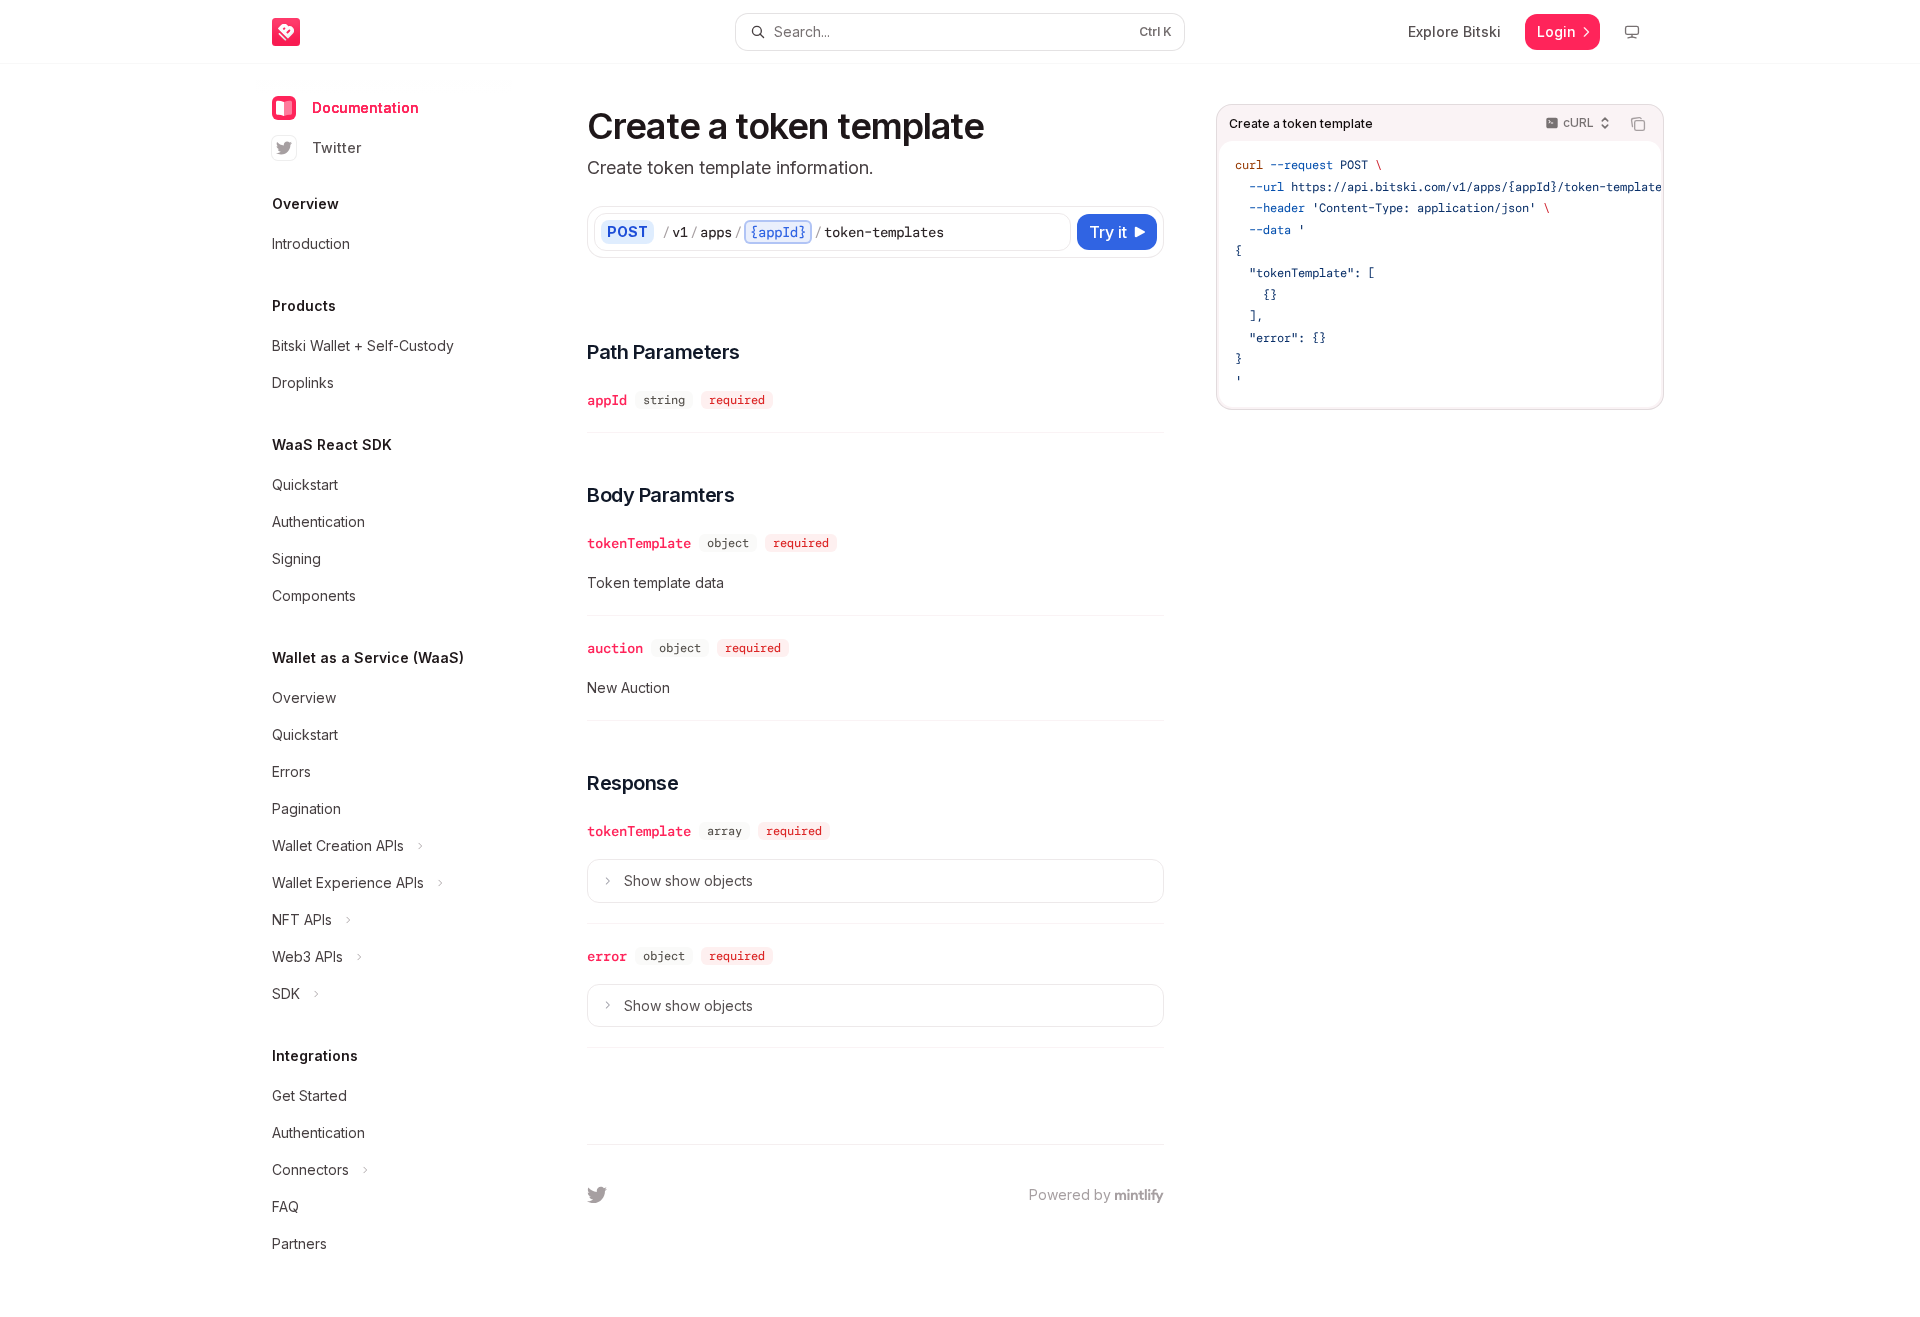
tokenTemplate (639, 543)
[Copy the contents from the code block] (1638, 124)
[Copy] (1052, 232)
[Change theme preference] (1632, 32)
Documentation (365, 107)
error (607, 956)
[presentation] (1440, 274)
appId (607, 400)
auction (615, 648)
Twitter (336, 147)
